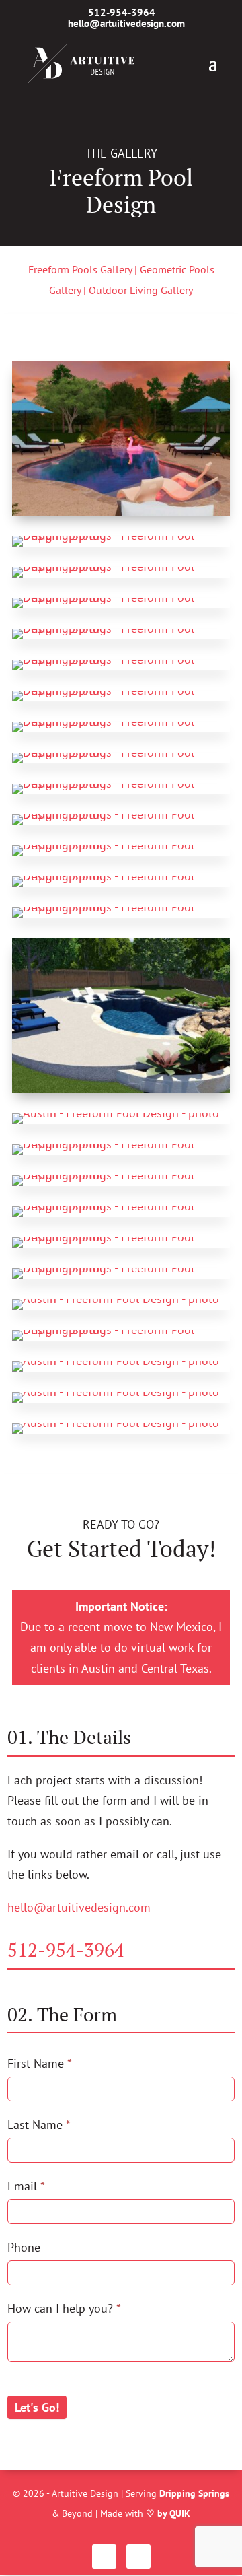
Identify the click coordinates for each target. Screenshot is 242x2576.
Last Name (39, 2125)
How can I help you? (64, 2308)
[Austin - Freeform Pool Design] (116, 1113)
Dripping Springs (194, 2493)
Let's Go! (37, 2407)
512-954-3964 (66, 1950)
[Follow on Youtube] (138, 2556)
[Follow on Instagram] (104, 2556)
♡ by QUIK (168, 2513)
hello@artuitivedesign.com (79, 1907)
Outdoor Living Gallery (141, 290)
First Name (40, 2063)
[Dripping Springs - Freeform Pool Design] (121, 511)
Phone (24, 2247)
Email (26, 2186)
